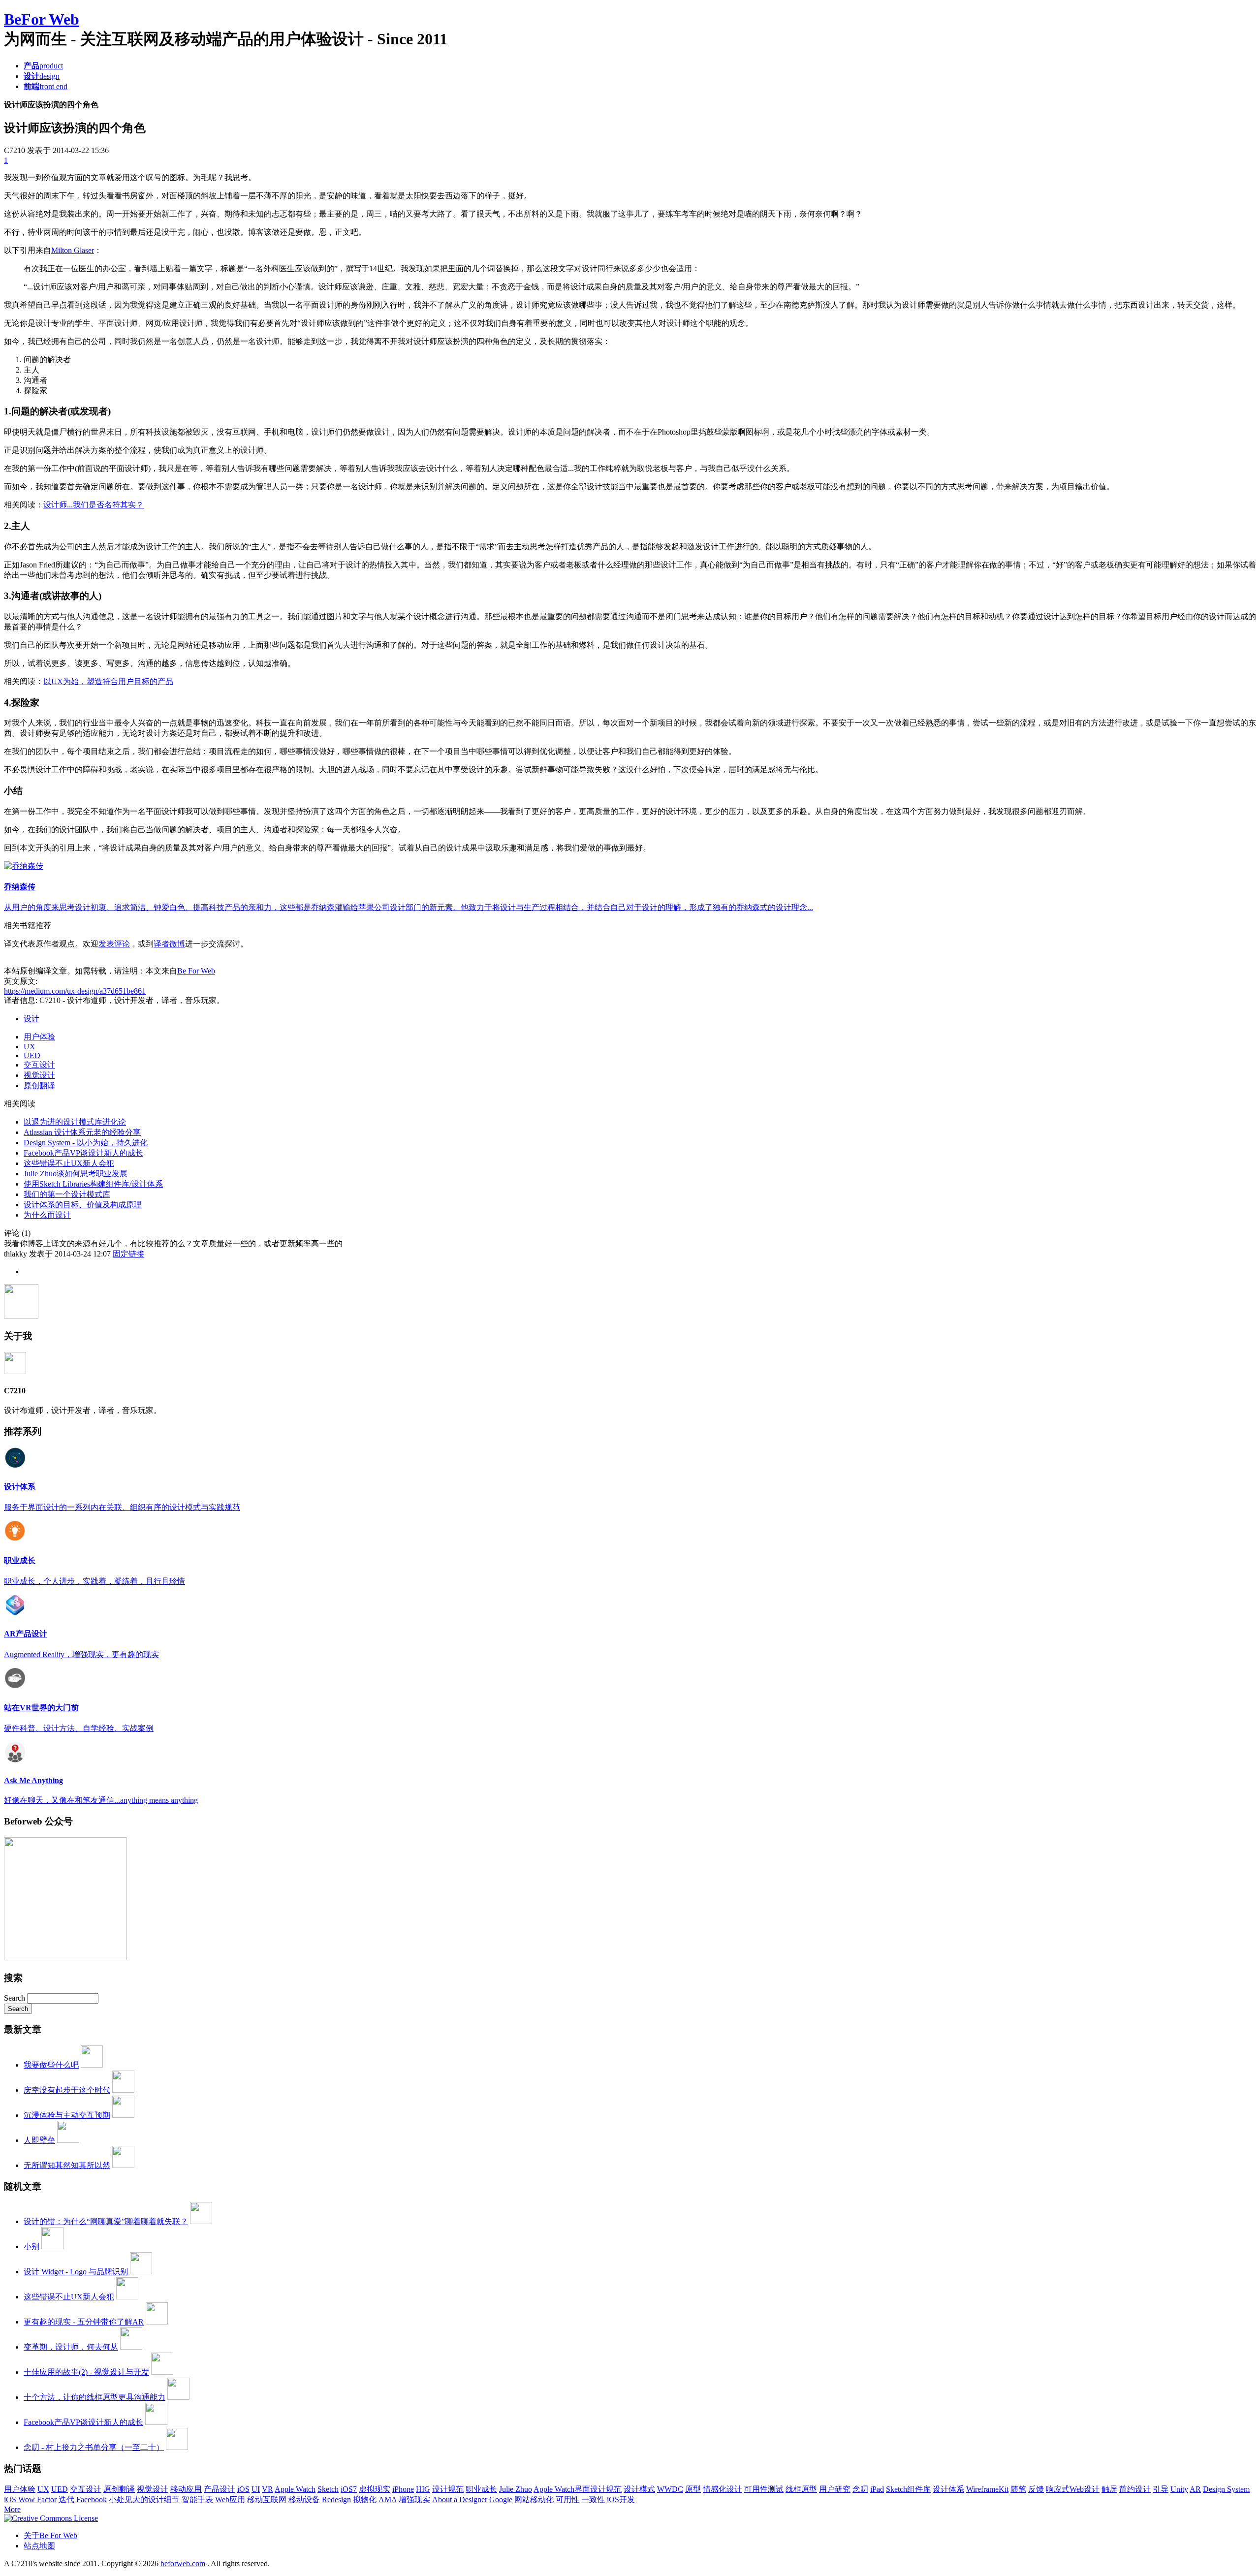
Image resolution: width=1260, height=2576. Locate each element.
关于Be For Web (50, 2535)
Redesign (336, 2499)
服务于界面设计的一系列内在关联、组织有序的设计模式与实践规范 (122, 1507)
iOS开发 (621, 2499)
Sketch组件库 (908, 2489)
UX (30, 1047)
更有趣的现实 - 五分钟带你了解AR (84, 2322)
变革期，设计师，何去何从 (71, 2347)
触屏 (1109, 2489)
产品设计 (220, 2489)
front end (46, 86)
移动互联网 (267, 2499)
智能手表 (197, 2499)
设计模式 (639, 2489)
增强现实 (414, 2499)
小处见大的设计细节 (144, 2499)
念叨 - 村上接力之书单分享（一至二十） (94, 2447)
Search (16, 1998)
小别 (31, 2246)
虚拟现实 (375, 2489)
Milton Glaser (73, 250)
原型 (693, 2489)
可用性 (567, 2499)
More (12, 2509)
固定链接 (128, 1254)
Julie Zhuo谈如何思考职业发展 (76, 1174)
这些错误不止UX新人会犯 (69, 1163)
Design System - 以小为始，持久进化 (86, 1143)
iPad (877, 2489)
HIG (423, 2489)
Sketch (328, 2489)
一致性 (593, 2499)
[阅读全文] (630, 1302)
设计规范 (448, 2489)
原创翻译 (39, 1085)
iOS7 (349, 2489)
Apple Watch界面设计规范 (578, 2489)
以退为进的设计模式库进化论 (75, 1122)
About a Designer (460, 2499)
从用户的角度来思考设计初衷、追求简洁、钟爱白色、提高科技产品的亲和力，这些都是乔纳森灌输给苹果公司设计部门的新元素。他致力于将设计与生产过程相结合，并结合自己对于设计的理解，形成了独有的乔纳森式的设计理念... (409, 907)
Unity (1179, 2489)
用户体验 (39, 1037)
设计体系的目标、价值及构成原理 (83, 1205)
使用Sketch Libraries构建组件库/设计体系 (93, 1184)
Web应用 (230, 2499)
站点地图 (39, 2546)
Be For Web (196, 971)
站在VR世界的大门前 (41, 1708)
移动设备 (304, 2499)
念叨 (860, 2489)
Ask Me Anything (33, 1780)
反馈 (1036, 2489)
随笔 (1018, 2489)
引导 (1161, 2489)
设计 (31, 1019)
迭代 (66, 2499)
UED (32, 1055)
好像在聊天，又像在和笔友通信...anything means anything (101, 1800)
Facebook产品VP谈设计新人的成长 (83, 1153)
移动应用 (186, 2489)
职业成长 (20, 1560)
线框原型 (801, 2489)
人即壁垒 (39, 2140)
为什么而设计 (47, 1215)
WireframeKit (987, 2489)
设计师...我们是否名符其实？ (94, 505)
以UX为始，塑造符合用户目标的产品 (108, 681)
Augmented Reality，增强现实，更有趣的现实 (81, 1654)
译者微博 (169, 944)
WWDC (670, 2489)
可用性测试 (764, 2489)
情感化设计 (723, 2489)
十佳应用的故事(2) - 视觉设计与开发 (86, 2372)
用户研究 (835, 2489)
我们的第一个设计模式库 (67, 1194)
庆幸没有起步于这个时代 (67, 2090)
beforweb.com (183, 2563)
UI (256, 2489)
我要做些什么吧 (51, 2065)
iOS (243, 2489)
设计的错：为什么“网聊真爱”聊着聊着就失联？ (106, 2221)
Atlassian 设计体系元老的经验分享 (82, 1132)
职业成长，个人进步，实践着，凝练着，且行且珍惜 (94, 1581)
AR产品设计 (26, 1634)
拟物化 (365, 2499)
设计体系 (20, 1487)
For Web (42, 19)
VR (268, 2489)
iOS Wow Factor (30, 2499)
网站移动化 (534, 2499)
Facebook (92, 2499)
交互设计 (39, 1065)
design (42, 76)
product (43, 66)
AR (1195, 2489)
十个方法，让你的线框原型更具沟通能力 (94, 2397)
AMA (388, 2499)
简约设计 (1135, 2489)
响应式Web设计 (1073, 2489)
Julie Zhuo (516, 2489)
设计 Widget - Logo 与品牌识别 (76, 2272)
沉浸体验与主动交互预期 (67, 2115)
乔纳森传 (20, 887)
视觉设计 (39, 1075)
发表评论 (114, 944)
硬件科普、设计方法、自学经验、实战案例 (79, 1728)
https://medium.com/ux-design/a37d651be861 (75, 991)
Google (501, 2499)
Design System (1226, 2489)
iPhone (403, 2489)
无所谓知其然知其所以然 (67, 2165)
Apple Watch (295, 2489)
